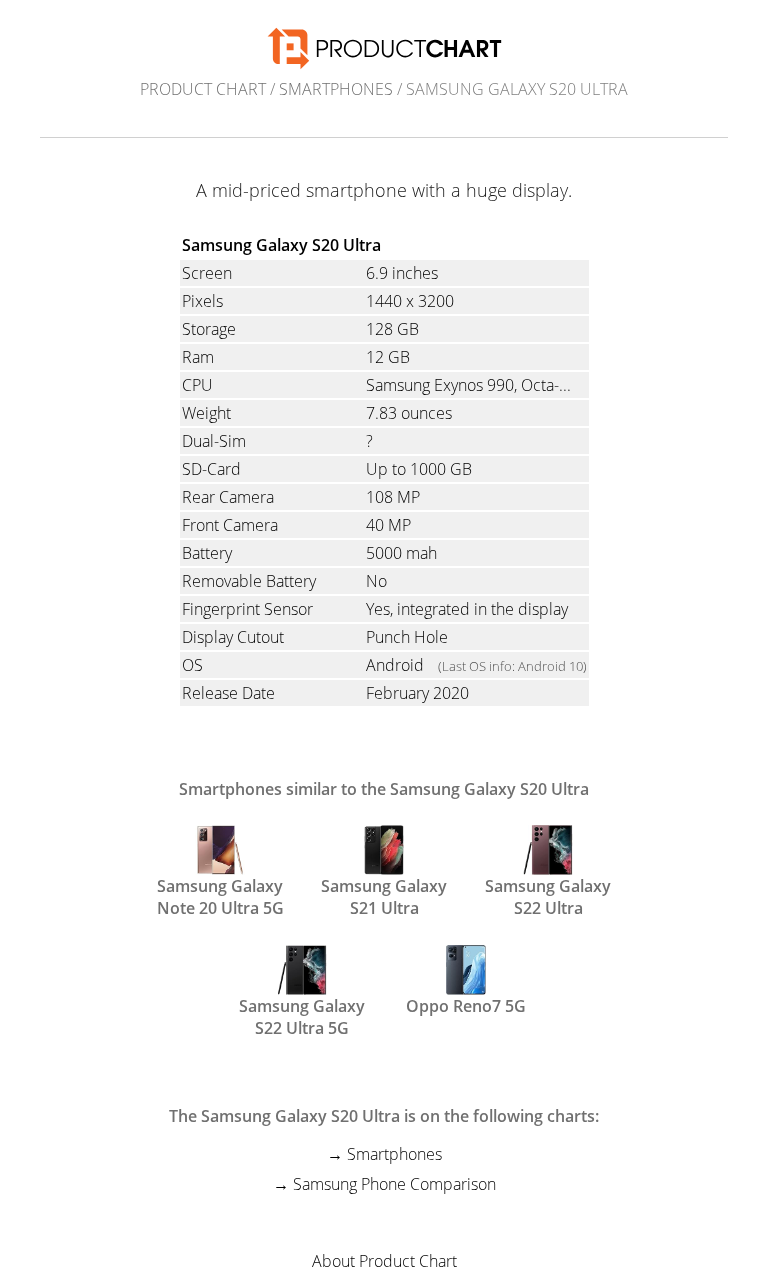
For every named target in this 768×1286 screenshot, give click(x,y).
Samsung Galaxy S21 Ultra (384, 895)
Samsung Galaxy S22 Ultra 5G (302, 1015)
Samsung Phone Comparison (394, 1184)
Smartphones (336, 89)
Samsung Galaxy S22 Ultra (548, 895)
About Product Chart (384, 1261)
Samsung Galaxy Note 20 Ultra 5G (220, 895)
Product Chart (203, 89)
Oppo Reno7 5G (466, 1006)
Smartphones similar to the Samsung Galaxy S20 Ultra (384, 789)
